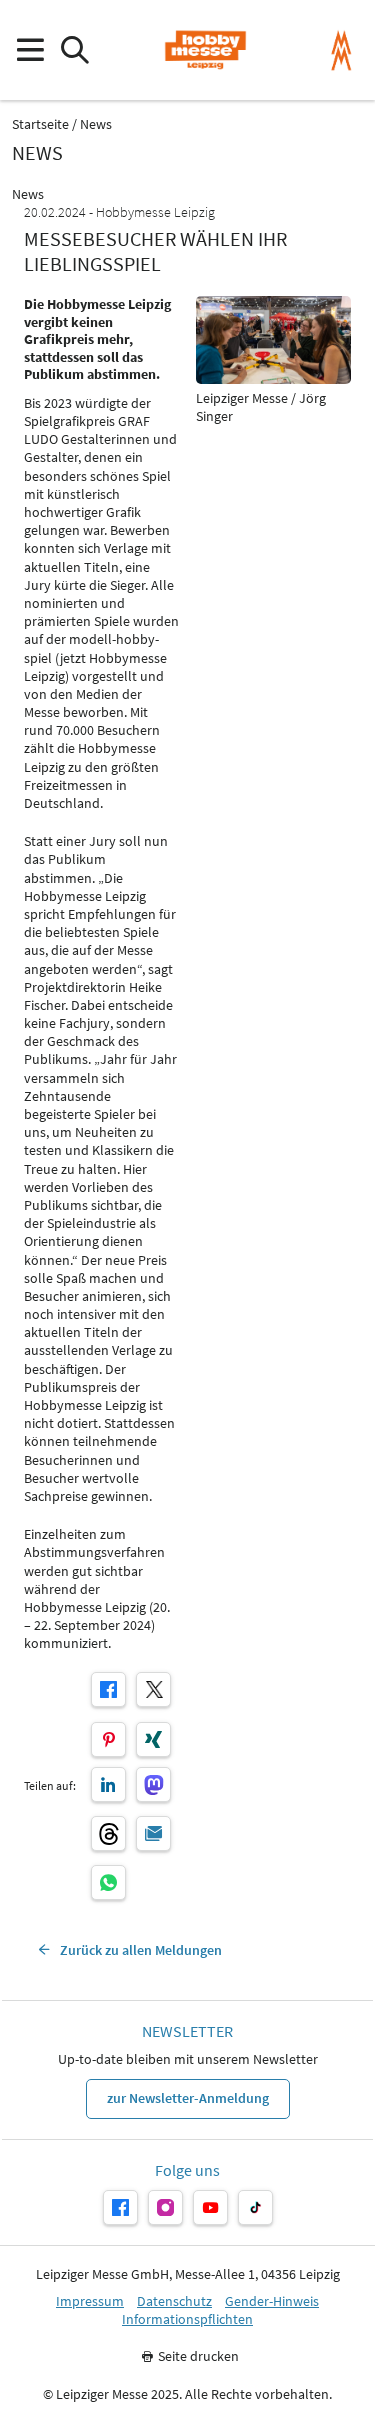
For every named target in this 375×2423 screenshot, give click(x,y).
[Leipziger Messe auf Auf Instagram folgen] (165, 2207)
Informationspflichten (187, 2319)
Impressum (90, 2301)
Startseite (40, 124)
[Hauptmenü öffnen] (29, 50)
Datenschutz (174, 2301)
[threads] (108, 1833)
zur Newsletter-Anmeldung (188, 2098)
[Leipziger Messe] (341, 50)
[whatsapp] (108, 1882)
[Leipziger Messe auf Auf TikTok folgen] (255, 2207)
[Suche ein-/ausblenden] (74, 50)
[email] (153, 1833)
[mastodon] (153, 1784)
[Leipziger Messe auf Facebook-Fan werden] (120, 2207)
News (96, 124)
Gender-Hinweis (272, 2301)
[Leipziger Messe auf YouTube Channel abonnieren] (210, 2207)
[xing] (153, 1739)
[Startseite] (205, 50)
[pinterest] (108, 1739)
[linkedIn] (108, 1784)
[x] (153, 1689)
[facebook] (108, 1689)
